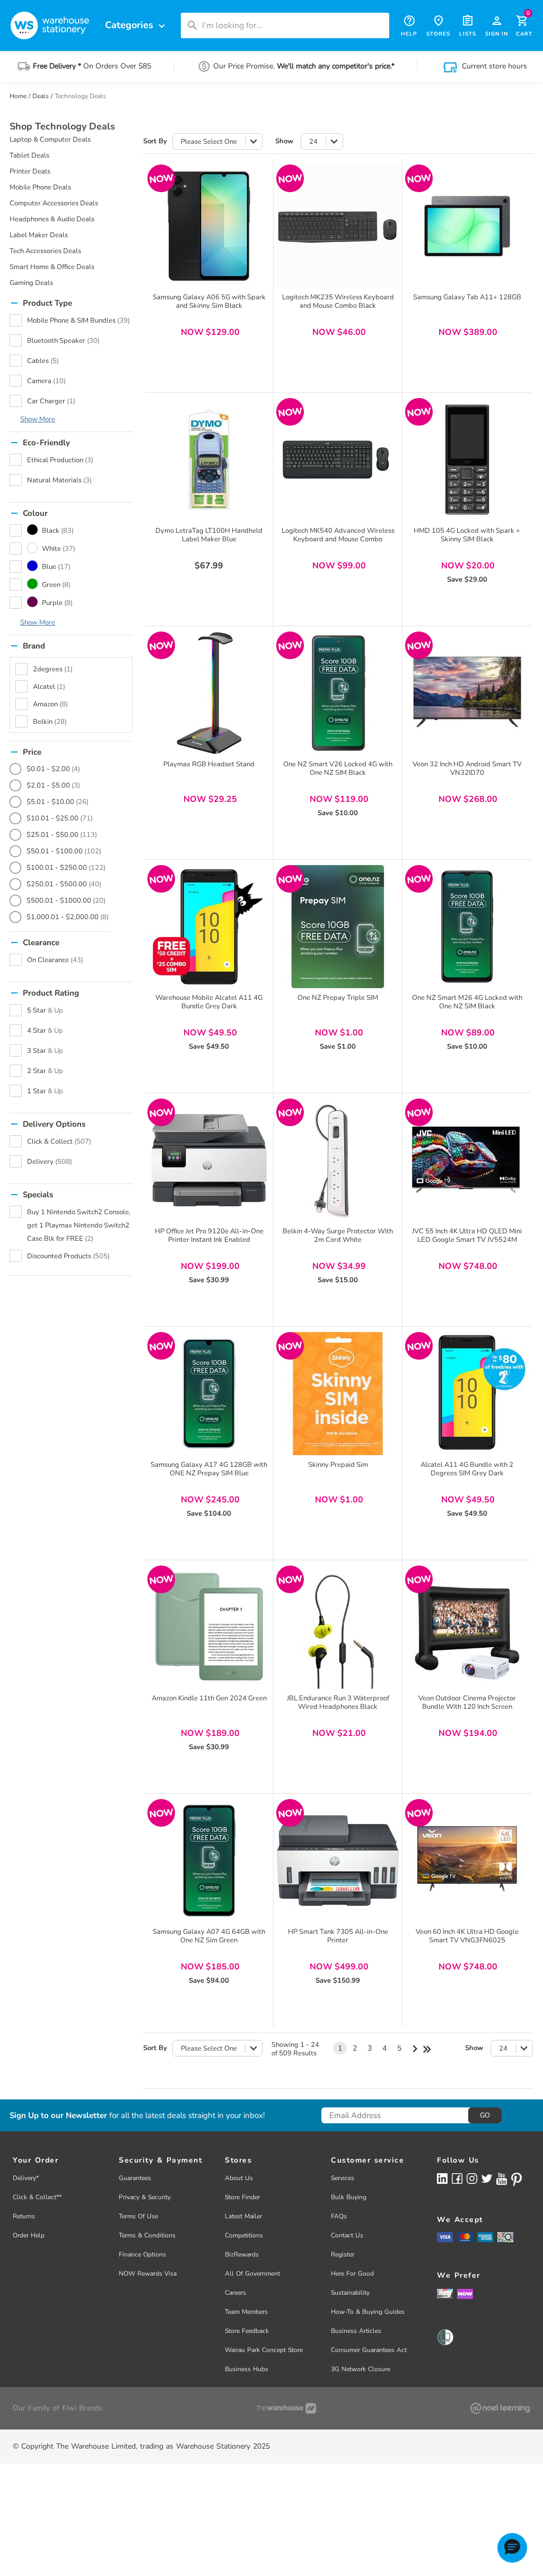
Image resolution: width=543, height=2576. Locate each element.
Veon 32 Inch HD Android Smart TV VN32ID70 (467, 768)
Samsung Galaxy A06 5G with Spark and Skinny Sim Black (209, 301)
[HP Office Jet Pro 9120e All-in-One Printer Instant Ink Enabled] (209, 1160)
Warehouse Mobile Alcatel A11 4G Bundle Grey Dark (209, 1002)
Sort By (155, 141)
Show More (38, 419)
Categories (136, 25)
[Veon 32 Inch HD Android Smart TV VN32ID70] (467, 693)
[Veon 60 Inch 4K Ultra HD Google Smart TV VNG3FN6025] (467, 1861)
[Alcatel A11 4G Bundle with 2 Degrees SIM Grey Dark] (467, 1394)
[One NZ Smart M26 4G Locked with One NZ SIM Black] (467, 927)
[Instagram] (472, 2178)
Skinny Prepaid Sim (338, 1465)
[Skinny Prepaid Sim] (338, 1394)
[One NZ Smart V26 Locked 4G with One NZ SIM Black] (338, 693)
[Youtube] (502, 2179)
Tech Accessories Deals (45, 251)
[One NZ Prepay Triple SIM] (338, 927)
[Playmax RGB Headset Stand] (209, 693)
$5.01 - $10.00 (58, 802)
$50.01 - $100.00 (64, 851)
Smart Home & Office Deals (52, 267)
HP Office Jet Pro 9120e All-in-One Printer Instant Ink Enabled (209, 1235)
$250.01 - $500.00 (64, 884)
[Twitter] (487, 2178)
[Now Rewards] (465, 2293)
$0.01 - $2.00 (53, 769)
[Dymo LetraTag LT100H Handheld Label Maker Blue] (209, 460)
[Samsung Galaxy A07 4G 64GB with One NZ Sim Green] (209, 1861)
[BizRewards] (445, 2293)
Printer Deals (30, 171)
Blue (56, 567)
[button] (512, 2548)
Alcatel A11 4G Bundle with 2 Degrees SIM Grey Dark (467, 1469)
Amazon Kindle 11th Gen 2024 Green (209, 1698)
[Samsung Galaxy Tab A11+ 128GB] (467, 226)
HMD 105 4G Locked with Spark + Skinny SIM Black (467, 535)
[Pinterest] (516, 2180)
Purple (57, 603)
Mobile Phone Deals (40, 187)
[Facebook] (457, 2178)
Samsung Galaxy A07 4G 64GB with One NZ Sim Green (209, 1936)
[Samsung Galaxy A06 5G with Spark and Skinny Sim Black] (209, 226)
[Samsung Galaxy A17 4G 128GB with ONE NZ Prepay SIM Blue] (209, 1394)
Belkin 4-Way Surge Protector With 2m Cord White (338, 1235)
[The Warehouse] (286, 2408)
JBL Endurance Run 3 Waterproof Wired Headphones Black (338, 1702)
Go (485, 2115)
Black (58, 531)
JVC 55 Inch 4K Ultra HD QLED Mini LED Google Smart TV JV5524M (467, 1235)
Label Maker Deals (39, 235)
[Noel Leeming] (500, 2408)
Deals (41, 96)
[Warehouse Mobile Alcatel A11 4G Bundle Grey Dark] (209, 927)
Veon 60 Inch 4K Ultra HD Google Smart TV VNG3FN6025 (467, 1936)
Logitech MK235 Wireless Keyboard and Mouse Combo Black (338, 301)
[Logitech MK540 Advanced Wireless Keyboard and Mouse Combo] (338, 460)
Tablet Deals (29, 155)
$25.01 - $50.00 (62, 835)
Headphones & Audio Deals (52, 219)
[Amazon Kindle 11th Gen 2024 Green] (209, 1627)
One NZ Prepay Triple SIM (338, 998)
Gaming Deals (31, 283)
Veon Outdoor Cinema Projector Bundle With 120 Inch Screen (467, 1702)
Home (18, 96)
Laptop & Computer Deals (50, 140)
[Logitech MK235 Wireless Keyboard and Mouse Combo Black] (338, 226)
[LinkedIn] (442, 2178)
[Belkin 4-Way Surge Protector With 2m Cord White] (338, 1160)
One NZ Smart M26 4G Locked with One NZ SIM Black (467, 1002)
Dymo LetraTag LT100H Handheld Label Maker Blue (209, 535)
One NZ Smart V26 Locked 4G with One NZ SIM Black (338, 768)
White (59, 549)
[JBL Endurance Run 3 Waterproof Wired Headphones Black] (338, 1627)
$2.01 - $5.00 (53, 785)
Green (56, 585)
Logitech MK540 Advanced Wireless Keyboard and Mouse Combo (338, 535)
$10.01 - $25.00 (60, 818)
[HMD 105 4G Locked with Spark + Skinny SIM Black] (467, 460)
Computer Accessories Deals (54, 203)
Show (284, 141)
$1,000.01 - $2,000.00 (68, 917)
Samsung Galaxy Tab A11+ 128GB (467, 297)
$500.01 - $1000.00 (66, 901)
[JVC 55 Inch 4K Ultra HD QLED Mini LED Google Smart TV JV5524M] (467, 1160)
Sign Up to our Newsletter (58, 2116)
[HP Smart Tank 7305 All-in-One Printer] (338, 1861)
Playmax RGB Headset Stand (209, 764)
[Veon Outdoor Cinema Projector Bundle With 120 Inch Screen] (467, 1627)
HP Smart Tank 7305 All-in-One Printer (338, 1936)
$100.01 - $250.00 (66, 868)
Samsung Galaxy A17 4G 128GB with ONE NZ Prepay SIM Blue (209, 1469)
